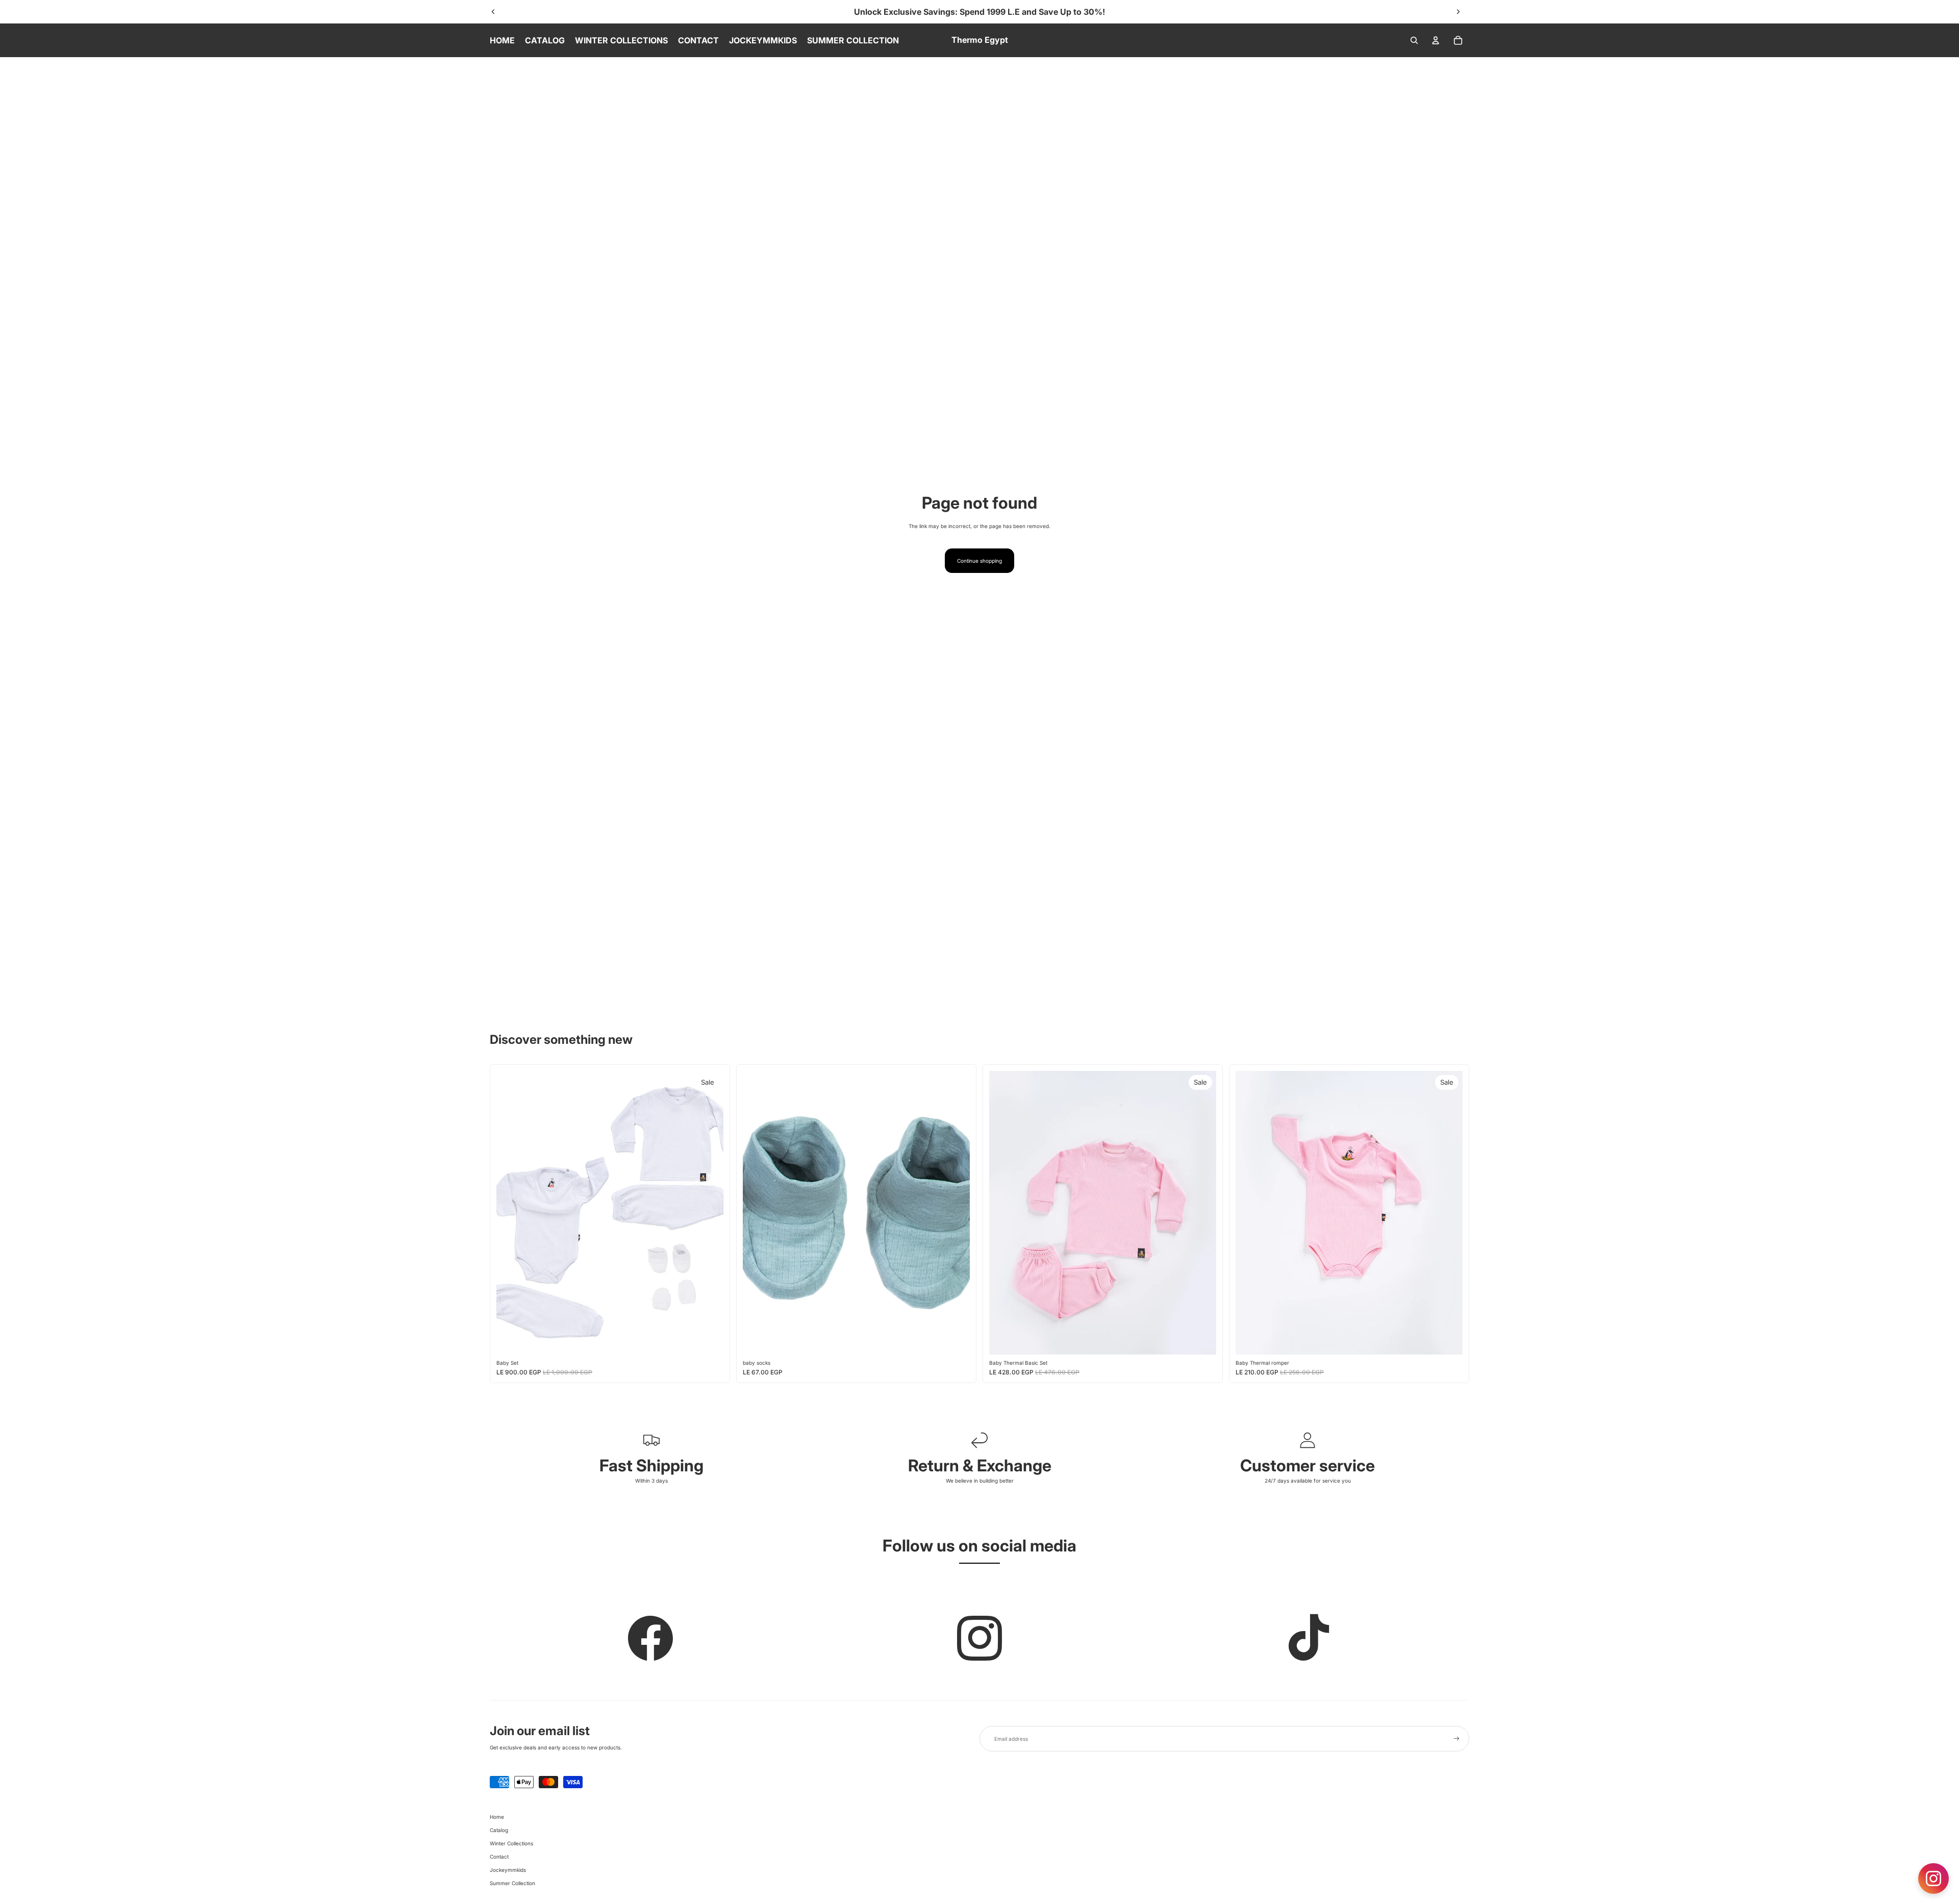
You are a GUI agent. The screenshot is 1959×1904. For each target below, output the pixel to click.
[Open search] (1414, 40)
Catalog (499, 1830)
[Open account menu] (1436, 40)
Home (497, 1817)
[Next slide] (1458, 12)
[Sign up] (1456, 1739)
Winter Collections (511, 1843)
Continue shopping (979, 561)
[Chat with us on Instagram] (1933, 1878)
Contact (499, 1857)
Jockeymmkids (508, 1870)
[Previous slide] (493, 12)
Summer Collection (512, 1883)
